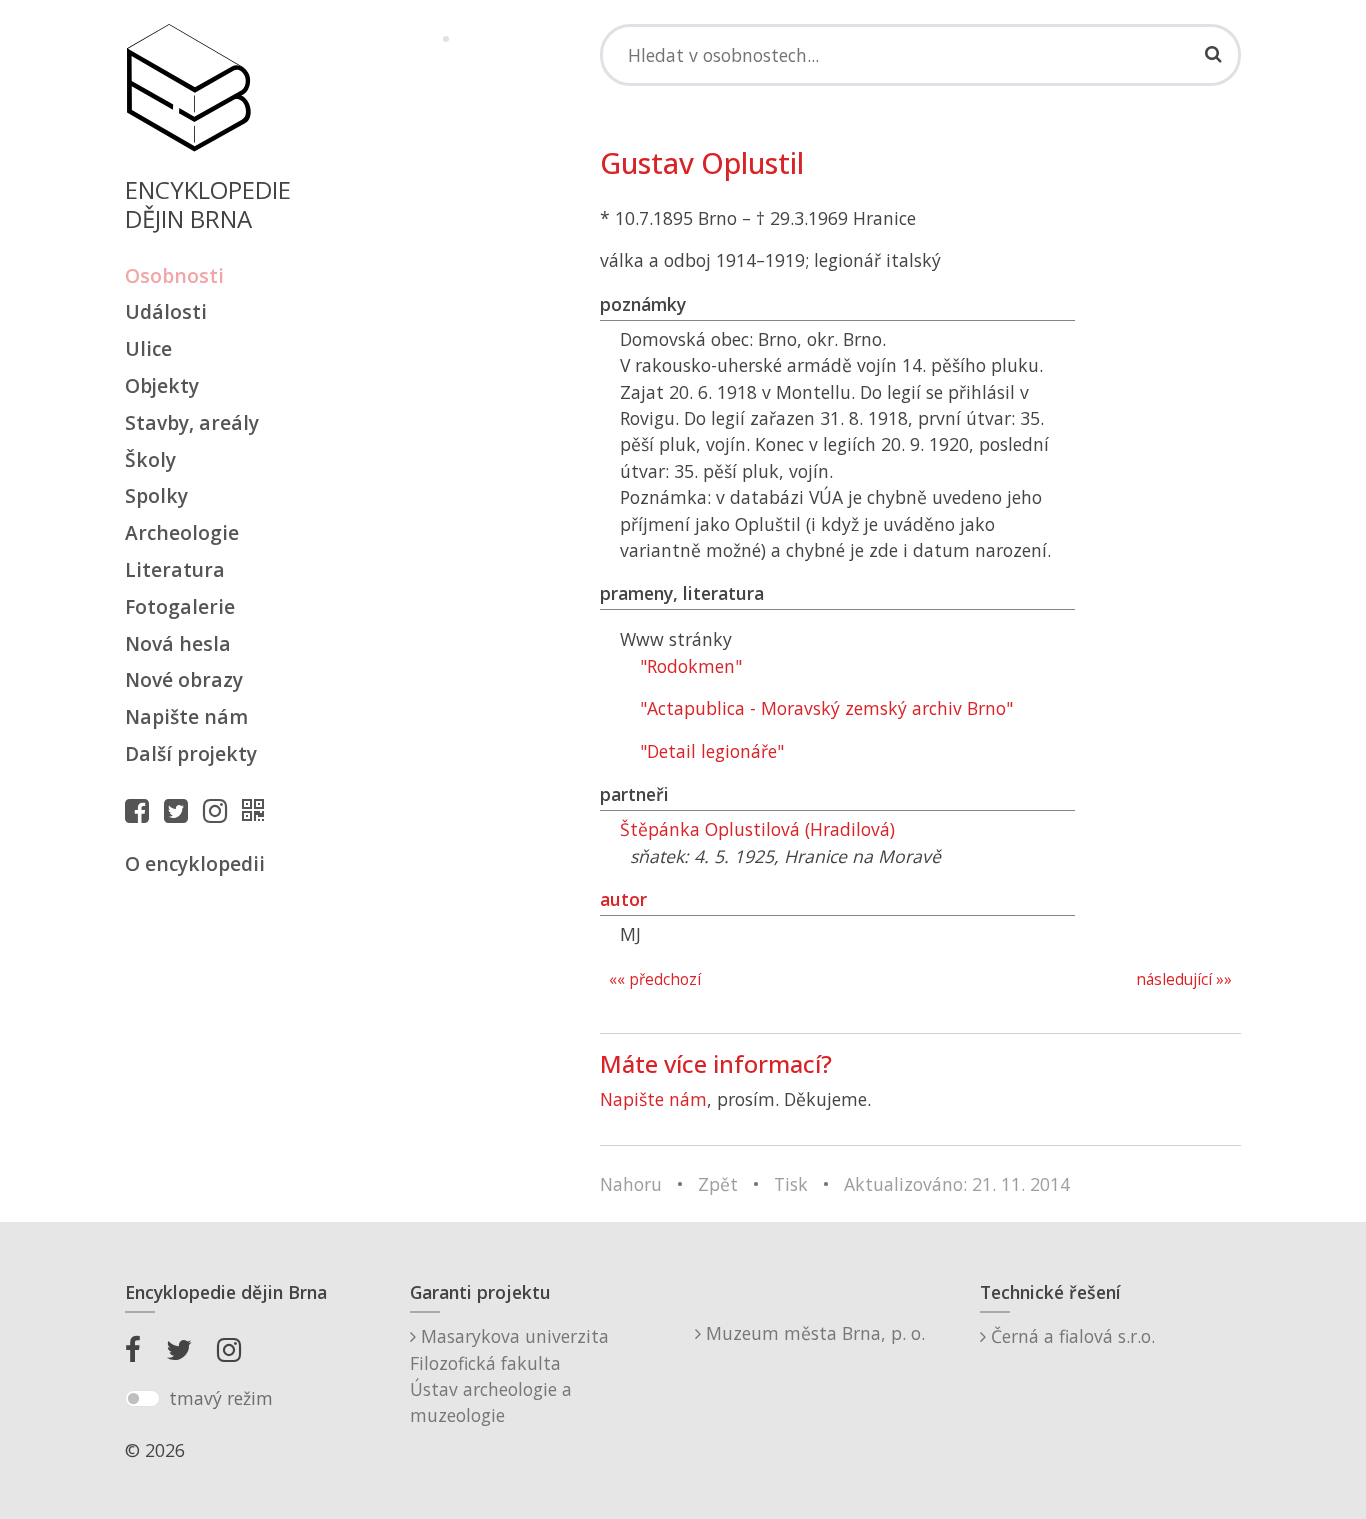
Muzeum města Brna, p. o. (813, 1333)
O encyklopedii (195, 863)
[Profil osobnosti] (258, 810)
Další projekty (191, 753)
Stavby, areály (192, 422)
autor (623, 899)
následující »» (1184, 979)
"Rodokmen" (691, 666)
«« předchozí (655, 979)
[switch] (142, 1399)
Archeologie (182, 532)
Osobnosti (174, 275)
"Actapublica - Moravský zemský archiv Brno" (826, 708)
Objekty (162, 385)
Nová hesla (178, 643)
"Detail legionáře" (712, 751)
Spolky (156, 495)
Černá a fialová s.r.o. (1070, 1336)
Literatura (175, 569)
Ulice (148, 348)
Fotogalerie (180, 606)
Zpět (718, 1184)
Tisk (791, 1184)
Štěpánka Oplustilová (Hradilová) (757, 829)
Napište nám (186, 716)
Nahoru (631, 1184)
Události (166, 311)
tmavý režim (221, 1398)
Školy (150, 459)
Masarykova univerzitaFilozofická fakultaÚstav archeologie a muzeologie (509, 1375)
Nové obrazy (184, 679)
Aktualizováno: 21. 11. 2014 (957, 1184)
